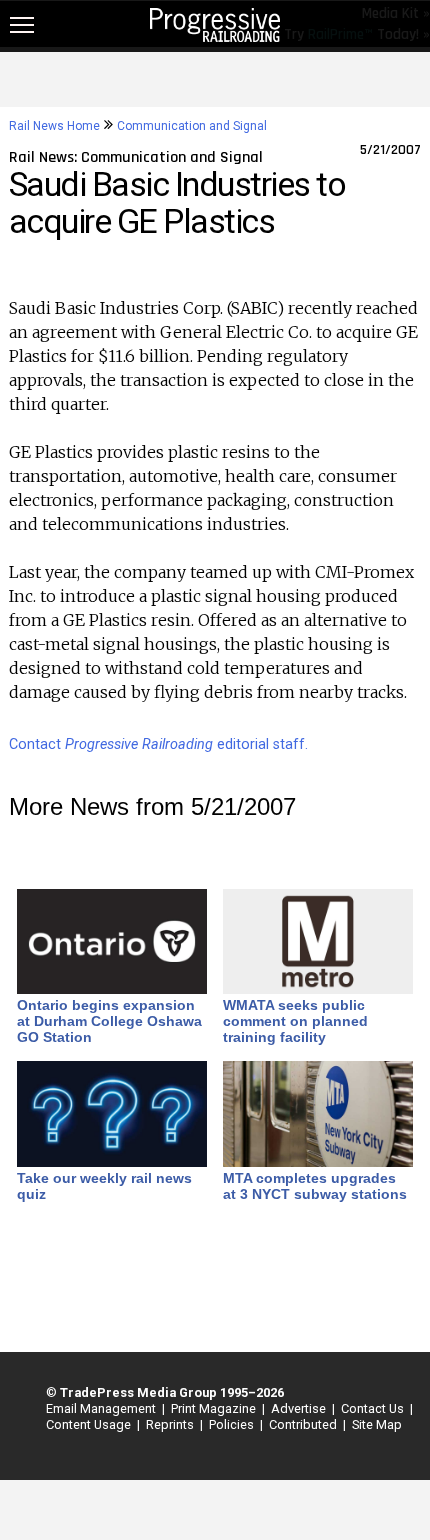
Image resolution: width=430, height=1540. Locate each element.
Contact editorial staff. (158, 744)
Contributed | (304, 1424)
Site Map (377, 1424)
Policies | (233, 1424)
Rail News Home (54, 126)
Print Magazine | (215, 1408)
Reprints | (171, 1424)
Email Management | (102, 1408)
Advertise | (300, 1408)
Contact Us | (374, 1408)
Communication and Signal (192, 126)
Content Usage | (90, 1424)
